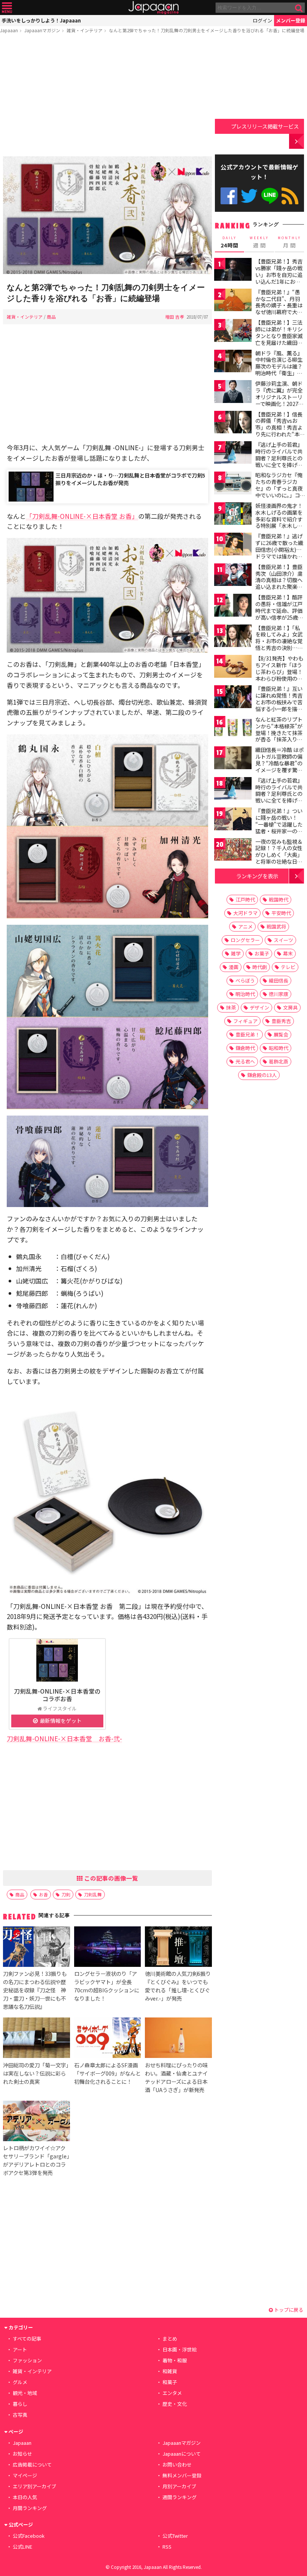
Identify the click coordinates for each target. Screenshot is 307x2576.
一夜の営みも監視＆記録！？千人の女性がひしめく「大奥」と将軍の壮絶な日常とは (279, 855)
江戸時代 (245, 899)
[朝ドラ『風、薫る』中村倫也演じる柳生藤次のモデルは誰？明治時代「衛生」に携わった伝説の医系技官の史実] (233, 362)
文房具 (290, 1007)
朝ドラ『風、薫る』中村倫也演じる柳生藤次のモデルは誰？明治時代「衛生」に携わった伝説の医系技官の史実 (279, 370)
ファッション (27, 2360)
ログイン (262, 20)
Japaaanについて (182, 2454)
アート (20, 2349)
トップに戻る (288, 2310)
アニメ (245, 926)
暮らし (20, 2404)
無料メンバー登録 (182, 2475)
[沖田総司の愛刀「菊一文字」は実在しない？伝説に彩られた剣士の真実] (36, 2039)
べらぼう (245, 980)
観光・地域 (25, 2393)
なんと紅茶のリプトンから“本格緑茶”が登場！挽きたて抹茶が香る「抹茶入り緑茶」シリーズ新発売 (279, 732)
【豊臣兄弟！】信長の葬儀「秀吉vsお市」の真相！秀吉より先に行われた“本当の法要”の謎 (280, 427)
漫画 (234, 967)
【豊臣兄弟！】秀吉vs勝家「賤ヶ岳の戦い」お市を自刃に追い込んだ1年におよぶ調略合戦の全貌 (279, 274)
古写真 (20, 2415)
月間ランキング (30, 2508)
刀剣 (66, 1894)
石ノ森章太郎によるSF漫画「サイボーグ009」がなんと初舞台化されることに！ (107, 2073)
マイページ (25, 2475)
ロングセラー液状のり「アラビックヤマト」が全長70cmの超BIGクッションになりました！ (107, 1986)
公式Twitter (249, 196)
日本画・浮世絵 (180, 2349)
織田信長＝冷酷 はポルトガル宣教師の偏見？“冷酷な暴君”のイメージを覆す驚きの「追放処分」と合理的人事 (279, 766)
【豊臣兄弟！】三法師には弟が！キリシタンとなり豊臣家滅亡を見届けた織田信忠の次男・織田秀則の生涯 (279, 339)
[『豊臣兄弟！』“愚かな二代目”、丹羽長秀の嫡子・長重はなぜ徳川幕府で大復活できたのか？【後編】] (233, 301)
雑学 (236, 953)
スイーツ (283, 940)
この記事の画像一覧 (110, 1878)
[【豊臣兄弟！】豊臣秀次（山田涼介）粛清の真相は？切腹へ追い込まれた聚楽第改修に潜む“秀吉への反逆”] (233, 576)
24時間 (230, 242)
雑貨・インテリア (85, 30)
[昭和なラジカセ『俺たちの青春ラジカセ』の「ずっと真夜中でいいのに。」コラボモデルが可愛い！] (233, 484)
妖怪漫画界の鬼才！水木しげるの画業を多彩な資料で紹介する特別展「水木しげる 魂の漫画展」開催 (279, 519)
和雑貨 (170, 2371)
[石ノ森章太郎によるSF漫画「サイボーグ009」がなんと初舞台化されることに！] (107, 2039)
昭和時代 (279, 1048)
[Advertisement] (107, 96)
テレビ (288, 967)
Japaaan (153, 8)
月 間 (289, 242)
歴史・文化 (175, 2404)
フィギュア (245, 1021)
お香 (43, 1894)
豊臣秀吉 (281, 1021)
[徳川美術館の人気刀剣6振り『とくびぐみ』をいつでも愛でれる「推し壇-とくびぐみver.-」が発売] (178, 1948)
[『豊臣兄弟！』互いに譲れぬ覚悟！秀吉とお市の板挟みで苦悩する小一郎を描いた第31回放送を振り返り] (233, 698)
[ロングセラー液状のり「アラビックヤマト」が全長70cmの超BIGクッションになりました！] (107, 1948)
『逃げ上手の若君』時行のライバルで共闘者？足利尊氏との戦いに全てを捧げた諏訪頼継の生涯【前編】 (279, 461)
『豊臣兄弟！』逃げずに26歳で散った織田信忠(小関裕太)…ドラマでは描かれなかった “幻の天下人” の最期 (279, 553)
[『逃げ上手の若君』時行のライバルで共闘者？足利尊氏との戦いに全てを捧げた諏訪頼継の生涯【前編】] (233, 454)
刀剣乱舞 (93, 1894)
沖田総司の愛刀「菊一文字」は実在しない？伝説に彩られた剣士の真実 (36, 2073)
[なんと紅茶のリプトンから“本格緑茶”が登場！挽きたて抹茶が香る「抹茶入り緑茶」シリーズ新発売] (233, 729)
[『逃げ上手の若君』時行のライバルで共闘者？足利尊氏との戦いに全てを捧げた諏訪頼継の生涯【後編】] (233, 790)
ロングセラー (245, 940)
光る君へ (245, 1061)
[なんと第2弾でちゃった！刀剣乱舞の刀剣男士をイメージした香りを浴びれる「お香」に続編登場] (107, 216)
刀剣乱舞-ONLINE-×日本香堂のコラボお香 (57, 1695)
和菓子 (170, 2382)
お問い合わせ (177, 2464)
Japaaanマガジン (42, 30)
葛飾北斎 (279, 1061)
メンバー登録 (291, 20)
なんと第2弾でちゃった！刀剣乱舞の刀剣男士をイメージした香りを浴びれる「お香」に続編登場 (207, 30)
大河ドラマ (245, 913)
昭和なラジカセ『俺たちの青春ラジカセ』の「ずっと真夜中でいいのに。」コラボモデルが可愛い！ (279, 491)
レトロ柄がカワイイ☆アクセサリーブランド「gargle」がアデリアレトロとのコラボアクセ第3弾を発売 (36, 2160)
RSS (290, 196)
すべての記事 (27, 2339)
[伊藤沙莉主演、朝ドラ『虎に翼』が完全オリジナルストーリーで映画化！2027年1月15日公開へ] (233, 393)
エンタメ (172, 2393)
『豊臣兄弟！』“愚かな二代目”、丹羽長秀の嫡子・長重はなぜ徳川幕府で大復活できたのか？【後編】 (279, 309)
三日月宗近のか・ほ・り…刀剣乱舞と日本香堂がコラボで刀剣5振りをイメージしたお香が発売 (130, 479)
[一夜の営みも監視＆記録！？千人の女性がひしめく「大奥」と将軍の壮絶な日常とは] (233, 851)
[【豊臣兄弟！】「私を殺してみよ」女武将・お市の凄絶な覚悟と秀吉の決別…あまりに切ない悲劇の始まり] (233, 637)
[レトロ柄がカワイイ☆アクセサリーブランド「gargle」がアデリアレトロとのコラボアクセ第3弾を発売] (36, 2122)
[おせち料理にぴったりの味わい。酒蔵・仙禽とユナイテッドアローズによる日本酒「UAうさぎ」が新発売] (178, 2039)
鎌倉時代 (245, 1048)
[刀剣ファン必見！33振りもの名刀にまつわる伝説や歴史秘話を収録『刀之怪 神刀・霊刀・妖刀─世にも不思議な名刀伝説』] (36, 1948)
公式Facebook (229, 196)
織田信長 (279, 980)
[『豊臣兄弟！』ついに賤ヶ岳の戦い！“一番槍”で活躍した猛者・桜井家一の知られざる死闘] (233, 820)
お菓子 (262, 953)
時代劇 (260, 967)
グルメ (20, 2382)
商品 (51, 317)
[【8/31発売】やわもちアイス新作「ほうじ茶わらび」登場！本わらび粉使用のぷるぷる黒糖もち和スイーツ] (233, 667)
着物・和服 (175, 2360)
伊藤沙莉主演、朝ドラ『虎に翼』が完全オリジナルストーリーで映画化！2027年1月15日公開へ (279, 397)
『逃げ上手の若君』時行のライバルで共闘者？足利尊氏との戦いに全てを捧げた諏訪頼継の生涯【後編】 (279, 797)
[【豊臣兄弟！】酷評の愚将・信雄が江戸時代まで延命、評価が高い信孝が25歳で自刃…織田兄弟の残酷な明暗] (233, 606)
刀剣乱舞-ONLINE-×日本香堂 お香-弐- (64, 1738)
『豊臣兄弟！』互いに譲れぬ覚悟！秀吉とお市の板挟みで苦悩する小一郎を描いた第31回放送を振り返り (279, 705)
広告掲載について (32, 2464)
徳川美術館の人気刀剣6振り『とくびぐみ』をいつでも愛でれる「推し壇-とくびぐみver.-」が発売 (178, 1986)
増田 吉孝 (175, 317)
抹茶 (231, 1007)
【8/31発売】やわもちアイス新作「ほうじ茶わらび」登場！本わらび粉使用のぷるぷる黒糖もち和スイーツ (279, 675)
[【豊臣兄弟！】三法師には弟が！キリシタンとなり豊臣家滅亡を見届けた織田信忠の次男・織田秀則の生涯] (233, 332)
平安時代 (281, 913)
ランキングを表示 (257, 876)
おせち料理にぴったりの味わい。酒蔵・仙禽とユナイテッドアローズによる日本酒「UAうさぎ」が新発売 (176, 2077)
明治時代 (245, 994)
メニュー (7, 8)
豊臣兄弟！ (248, 1034)
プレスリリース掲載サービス (265, 126)
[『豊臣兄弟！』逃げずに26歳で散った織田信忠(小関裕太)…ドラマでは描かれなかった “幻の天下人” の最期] (233, 545)
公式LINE (270, 196)
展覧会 (281, 1034)
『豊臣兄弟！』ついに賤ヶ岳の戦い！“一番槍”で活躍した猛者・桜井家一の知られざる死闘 (279, 824)
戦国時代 (279, 899)
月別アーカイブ (179, 2486)
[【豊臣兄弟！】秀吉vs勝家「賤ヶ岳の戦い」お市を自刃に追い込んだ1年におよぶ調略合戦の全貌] (233, 270)
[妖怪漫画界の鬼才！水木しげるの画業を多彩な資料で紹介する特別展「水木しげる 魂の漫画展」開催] (233, 515)
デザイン (259, 1007)
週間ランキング (180, 2497)
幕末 (288, 953)
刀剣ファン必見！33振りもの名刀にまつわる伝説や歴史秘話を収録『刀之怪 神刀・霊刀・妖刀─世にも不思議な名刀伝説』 (35, 1990)
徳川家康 (279, 994)
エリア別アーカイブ (34, 2486)
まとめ (170, 2339)
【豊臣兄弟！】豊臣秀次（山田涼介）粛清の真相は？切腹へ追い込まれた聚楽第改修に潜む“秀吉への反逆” (279, 583)
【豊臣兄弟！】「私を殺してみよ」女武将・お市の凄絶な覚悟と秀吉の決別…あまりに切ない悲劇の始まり (279, 644)
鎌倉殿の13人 (262, 1075)
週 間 (259, 242)
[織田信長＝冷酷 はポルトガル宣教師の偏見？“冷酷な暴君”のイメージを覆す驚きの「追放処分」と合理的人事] (233, 759)
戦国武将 (276, 926)
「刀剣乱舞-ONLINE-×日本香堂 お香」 (82, 516)
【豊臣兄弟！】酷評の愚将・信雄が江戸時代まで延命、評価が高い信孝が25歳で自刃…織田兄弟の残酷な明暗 (279, 614)
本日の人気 (25, 2497)
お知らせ (22, 2454)
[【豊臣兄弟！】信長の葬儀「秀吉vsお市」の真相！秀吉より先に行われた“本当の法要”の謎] (233, 423)
